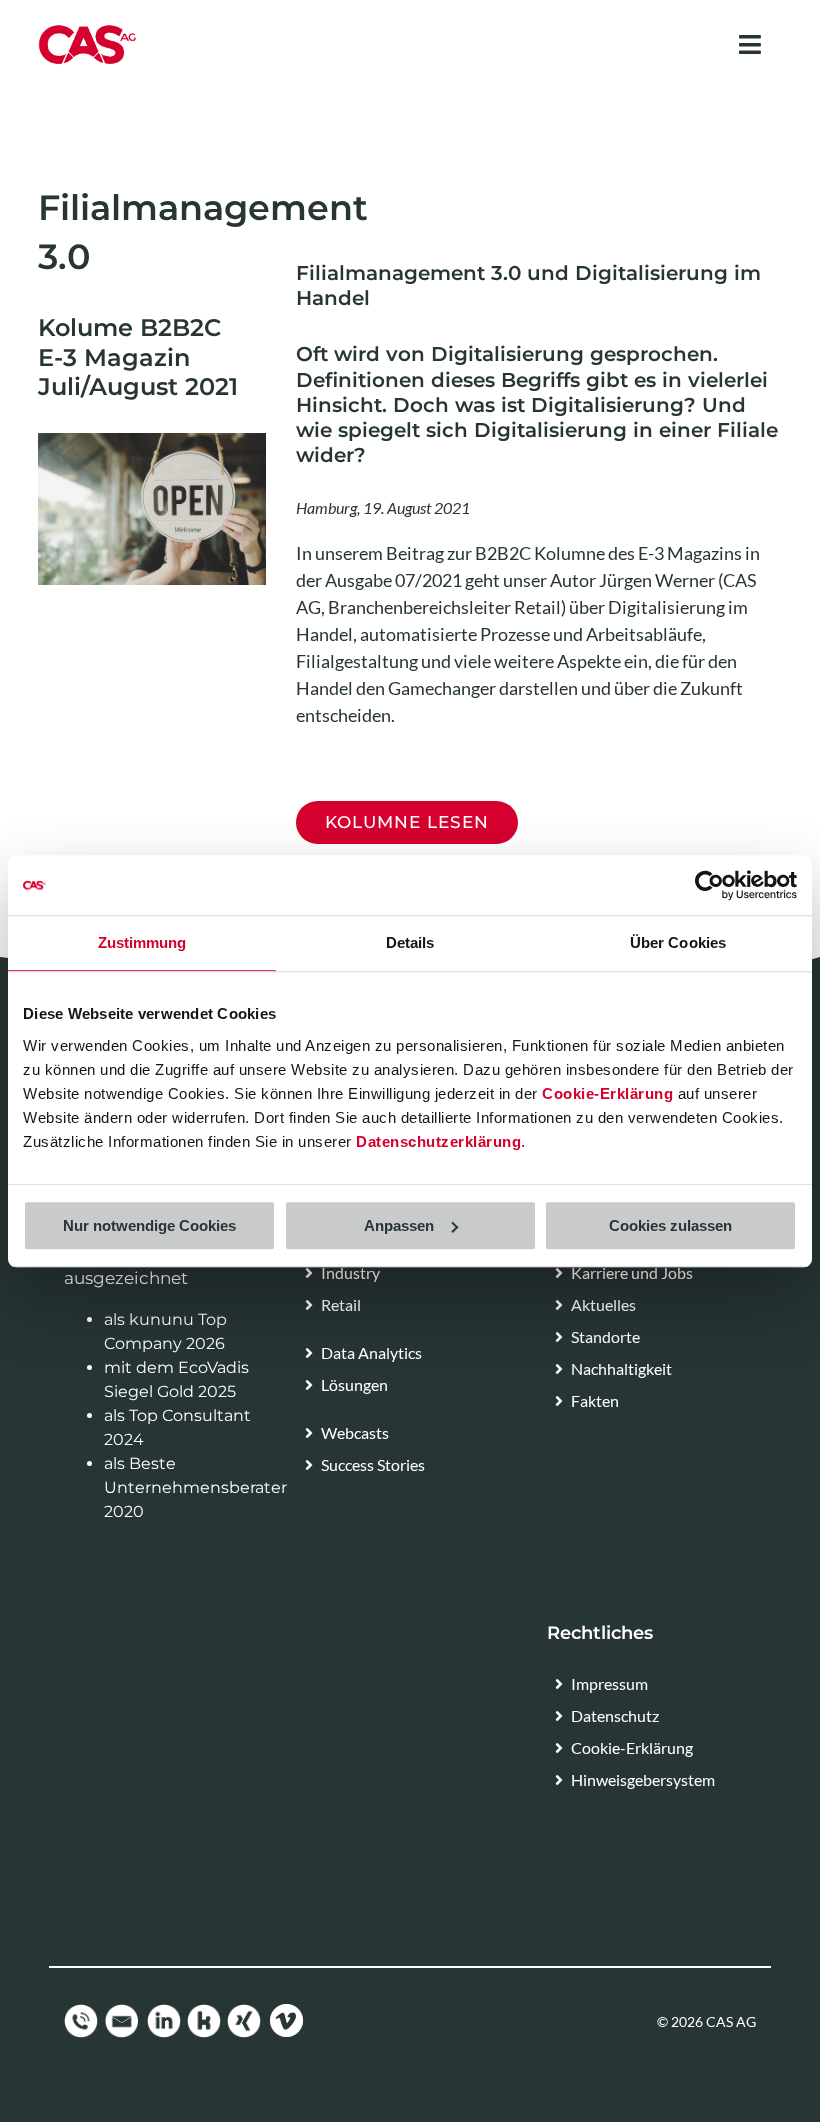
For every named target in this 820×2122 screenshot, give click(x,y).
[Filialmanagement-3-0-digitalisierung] (152, 440)
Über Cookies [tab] (678, 942)
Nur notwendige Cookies (149, 1225)
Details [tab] (410, 942)
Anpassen (399, 1225)
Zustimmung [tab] (142, 942)
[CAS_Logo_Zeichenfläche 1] (87, 31)
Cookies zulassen (670, 1225)
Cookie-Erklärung (607, 1093)
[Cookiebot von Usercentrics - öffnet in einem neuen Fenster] (709, 885)
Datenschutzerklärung (438, 1141)
